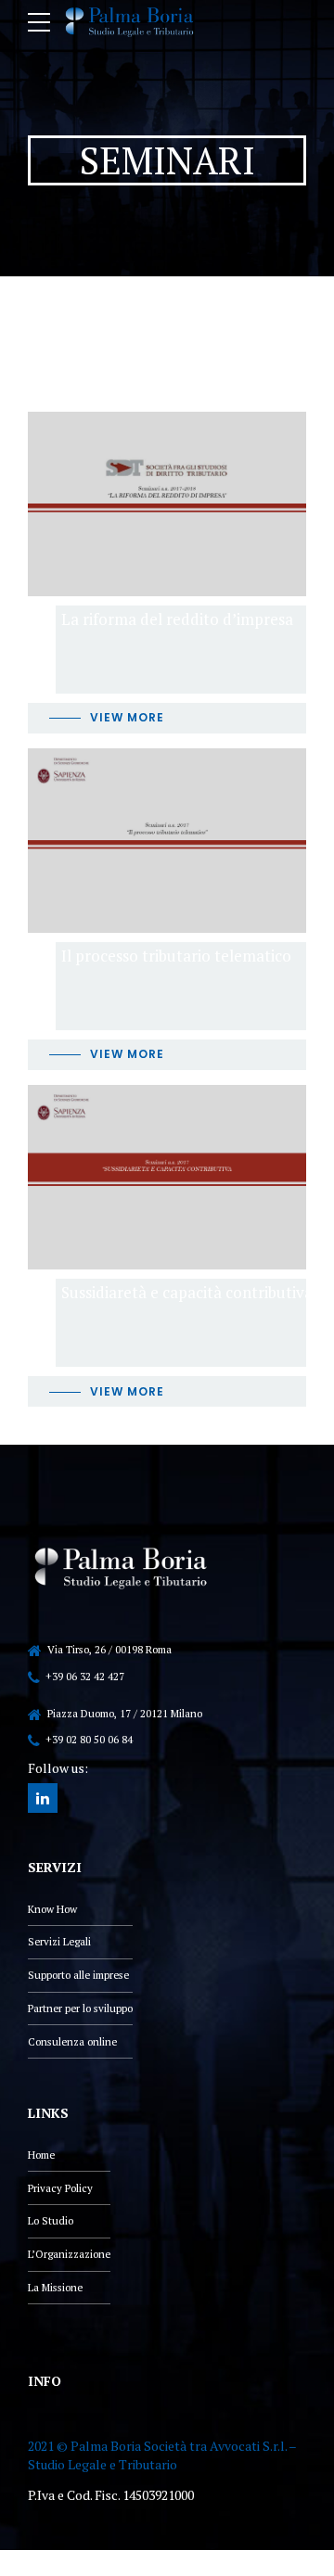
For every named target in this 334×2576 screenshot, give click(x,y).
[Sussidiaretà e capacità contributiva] (167, 1177)
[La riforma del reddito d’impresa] (167, 504)
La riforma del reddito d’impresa (177, 619)
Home (41, 2155)
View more (127, 717)
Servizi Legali (59, 1941)
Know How (52, 1909)
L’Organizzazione (69, 2254)
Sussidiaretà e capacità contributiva (187, 1292)
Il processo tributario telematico (176, 956)
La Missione (55, 2287)
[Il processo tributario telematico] (167, 841)
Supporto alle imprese (78, 1975)
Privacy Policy (60, 2188)
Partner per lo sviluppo (80, 2008)
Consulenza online (72, 2041)
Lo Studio (51, 2220)
